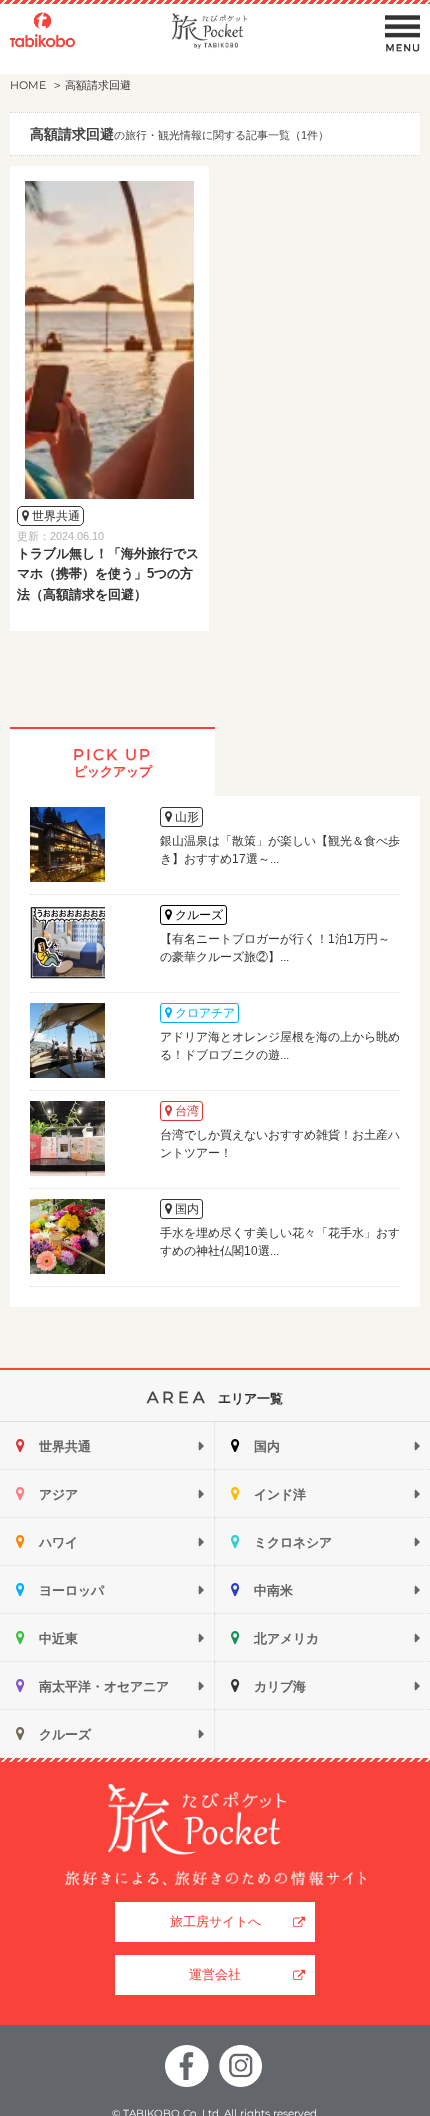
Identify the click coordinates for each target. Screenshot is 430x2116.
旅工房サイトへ (215, 1921)
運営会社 (215, 1974)
